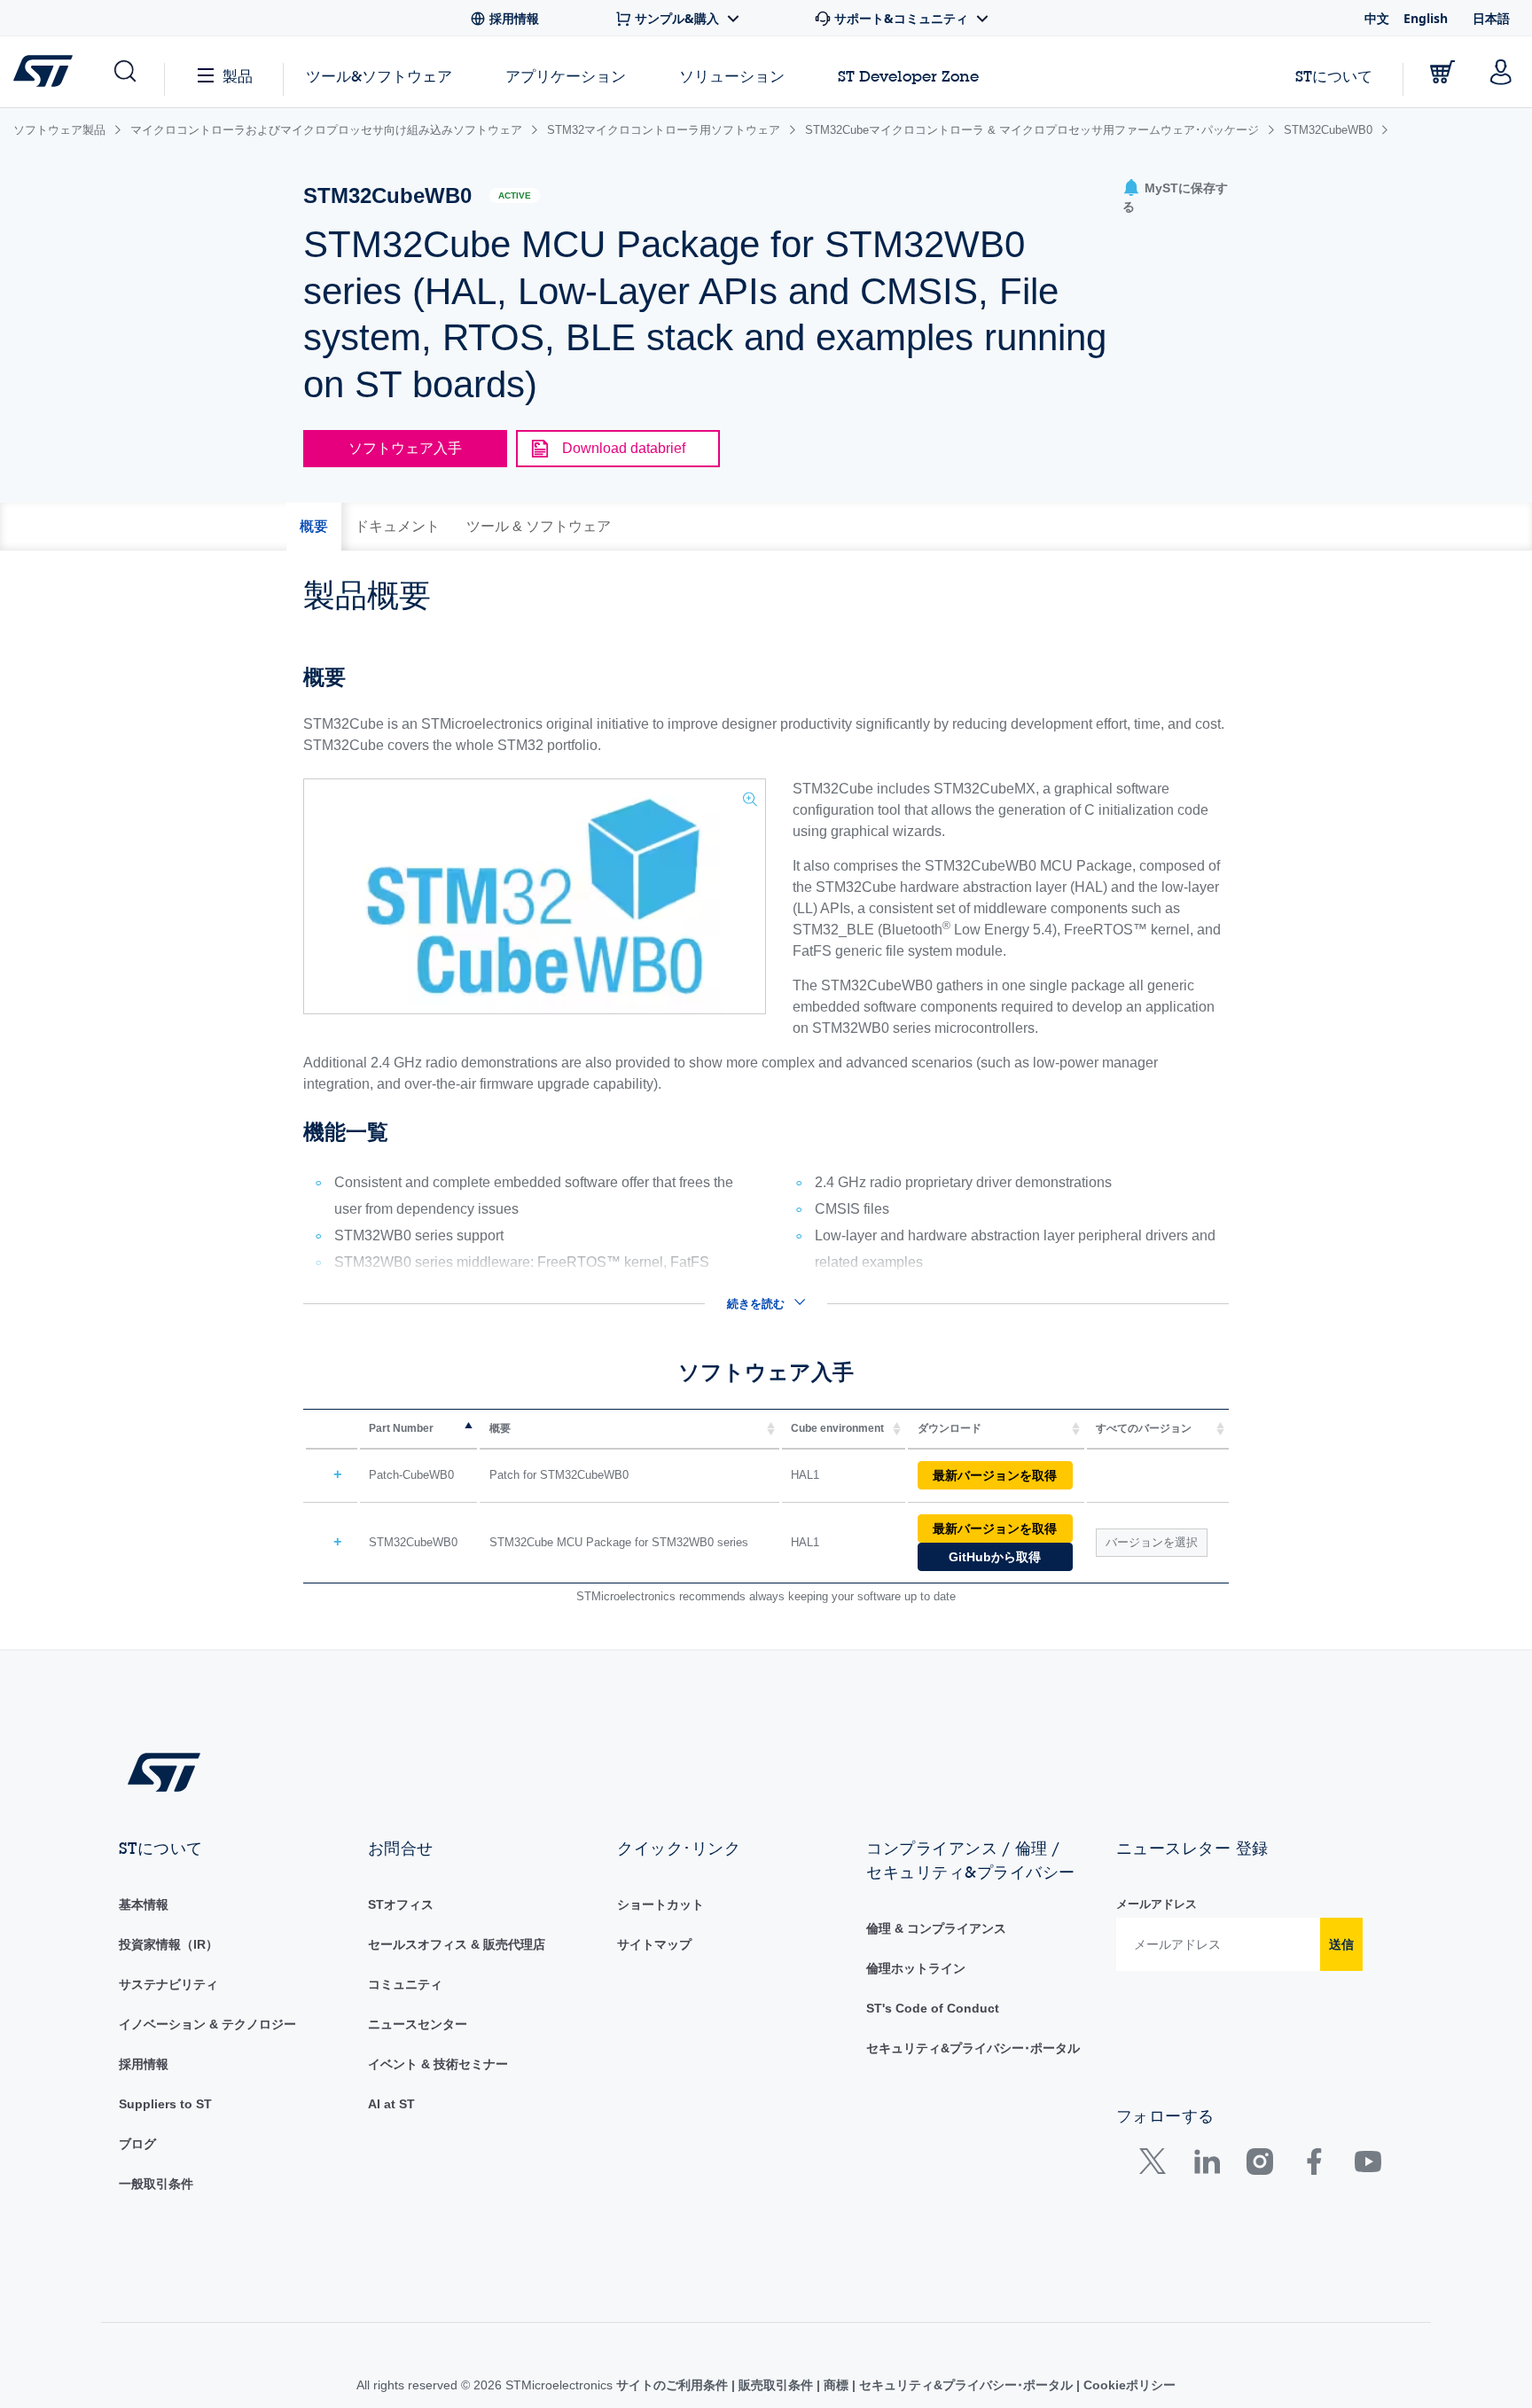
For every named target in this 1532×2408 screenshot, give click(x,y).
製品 (238, 76)
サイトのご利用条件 (674, 2385)
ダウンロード (950, 1428)
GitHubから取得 (995, 1557)
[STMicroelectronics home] (47, 71)
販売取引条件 (776, 2385)
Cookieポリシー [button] (1128, 2385)
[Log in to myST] (1501, 72)
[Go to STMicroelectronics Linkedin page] (1206, 2166)
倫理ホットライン (916, 1968)
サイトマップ (654, 1944)
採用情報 (144, 2064)
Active (515, 195)
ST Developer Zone (908, 76)
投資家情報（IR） (168, 1944)
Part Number (401, 1428)
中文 (1377, 18)
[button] (124, 72)
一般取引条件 (156, 2184)
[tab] (314, 527)
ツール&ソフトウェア (379, 76)
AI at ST (391, 2104)
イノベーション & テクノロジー (207, 2024)
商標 (836, 2385)
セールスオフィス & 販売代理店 (457, 1944)
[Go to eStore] (1442, 72)
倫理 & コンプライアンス (936, 1928)
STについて (1334, 76)
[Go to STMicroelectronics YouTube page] (1368, 2166)
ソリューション (732, 76)
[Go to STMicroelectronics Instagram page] (1259, 2166)
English (1426, 18)
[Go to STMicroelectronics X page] (1157, 2166)
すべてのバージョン (1144, 1428)
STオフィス (401, 1904)
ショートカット (660, 1904)
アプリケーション (566, 76)
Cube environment (837, 1428)
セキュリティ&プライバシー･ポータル (973, 2048)
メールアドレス (1157, 1904)
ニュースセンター (418, 2024)
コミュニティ (405, 1984)
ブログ (137, 2144)
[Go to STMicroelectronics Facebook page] (1313, 2166)
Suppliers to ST (165, 2104)
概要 (500, 1428)
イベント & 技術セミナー (438, 2064)
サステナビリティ (168, 1984)
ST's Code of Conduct (933, 2008)
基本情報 (144, 1904)
